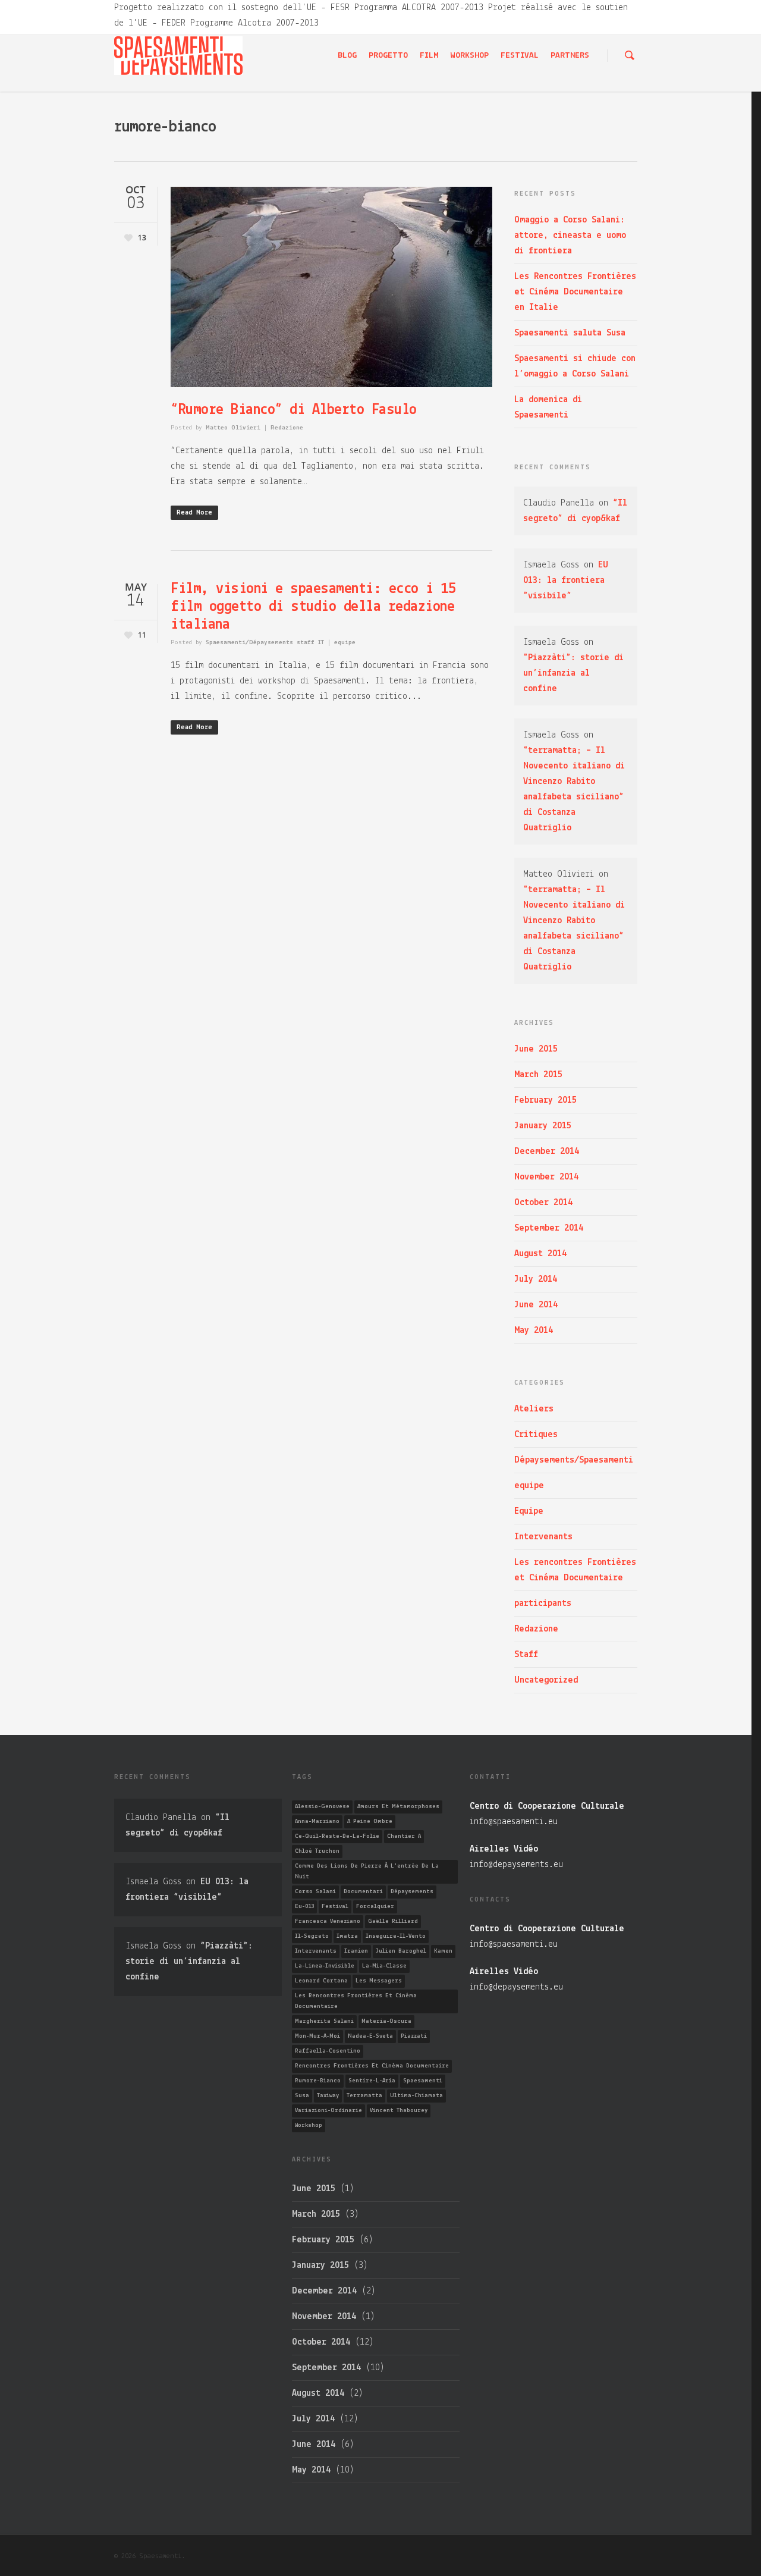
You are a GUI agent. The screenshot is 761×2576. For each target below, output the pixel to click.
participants (543, 1604)
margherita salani (324, 2021)
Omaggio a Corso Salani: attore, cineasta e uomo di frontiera (570, 236)
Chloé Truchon (317, 1851)
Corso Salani (315, 1892)
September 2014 (549, 1228)
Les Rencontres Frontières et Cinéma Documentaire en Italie (575, 292)
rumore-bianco (318, 2081)
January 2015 (543, 1126)
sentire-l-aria (372, 2081)
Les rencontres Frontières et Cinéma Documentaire (575, 1570)
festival (335, 1907)
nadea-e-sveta (370, 2036)
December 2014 (547, 1151)
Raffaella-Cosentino (328, 2051)
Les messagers (379, 1981)
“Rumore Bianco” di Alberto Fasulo (294, 410)
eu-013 (304, 1907)
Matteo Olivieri (233, 428)
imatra (347, 1936)
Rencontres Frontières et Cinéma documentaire (372, 2066)
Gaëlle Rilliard (393, 1921)
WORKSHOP (470, 56)
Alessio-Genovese (322, 1807)
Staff (526, 1655)
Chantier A (404, 1836)
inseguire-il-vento (396, 1936)
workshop (309, 2125)
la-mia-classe (384, 1966)
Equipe (529, 1511)
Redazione (287, 428)
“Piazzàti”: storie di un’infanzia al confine (573, 673)
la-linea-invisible (325, 1966)
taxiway (328, 2096)
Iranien (356, 1951)
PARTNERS (570, 56)
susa (302, 2096)
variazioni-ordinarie (328, 2111)
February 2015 (545, 1100)
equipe (345, 643)
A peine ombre (370, 1822)
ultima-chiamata (416, 2096)
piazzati (414, 2036)
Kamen (443, 1951)
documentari (363, 1892)
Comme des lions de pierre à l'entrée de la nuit (367, 1871)
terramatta (364, 2096)
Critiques (536, 1435)
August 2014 (540, 1254)
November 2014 (546, 1177)
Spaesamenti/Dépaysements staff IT (265, 643)
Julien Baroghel (401, 1951)
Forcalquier (375, 1907)
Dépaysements (412, 1892)
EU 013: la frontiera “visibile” (566, 581)
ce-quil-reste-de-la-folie (337, 1836)
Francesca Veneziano (328, 1921)
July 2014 (536, 1279)
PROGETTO (388, 56)
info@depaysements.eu (516, 1865)
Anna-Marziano (317, 1822)
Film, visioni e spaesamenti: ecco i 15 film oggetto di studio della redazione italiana (313, 607)
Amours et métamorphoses (398, 1807)
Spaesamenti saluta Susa (570, 333)
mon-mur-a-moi (317, 2036)
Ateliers (534, 1409)
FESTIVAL (520, 56)
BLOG (347, 56)
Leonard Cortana (321, 1981)
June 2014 (536, 1305)
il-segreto (312, 1936)
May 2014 (534, 1331)
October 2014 (543, 1203)
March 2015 (538, 1075)
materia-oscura (386, 2021)
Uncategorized (546, 1680)
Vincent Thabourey (399, 2111)
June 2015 (536, 1049)
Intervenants (543, 1537)
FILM (429, 56)
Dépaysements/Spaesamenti (574, 1460)
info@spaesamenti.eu (514, 1822)
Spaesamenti (423, 2081)
